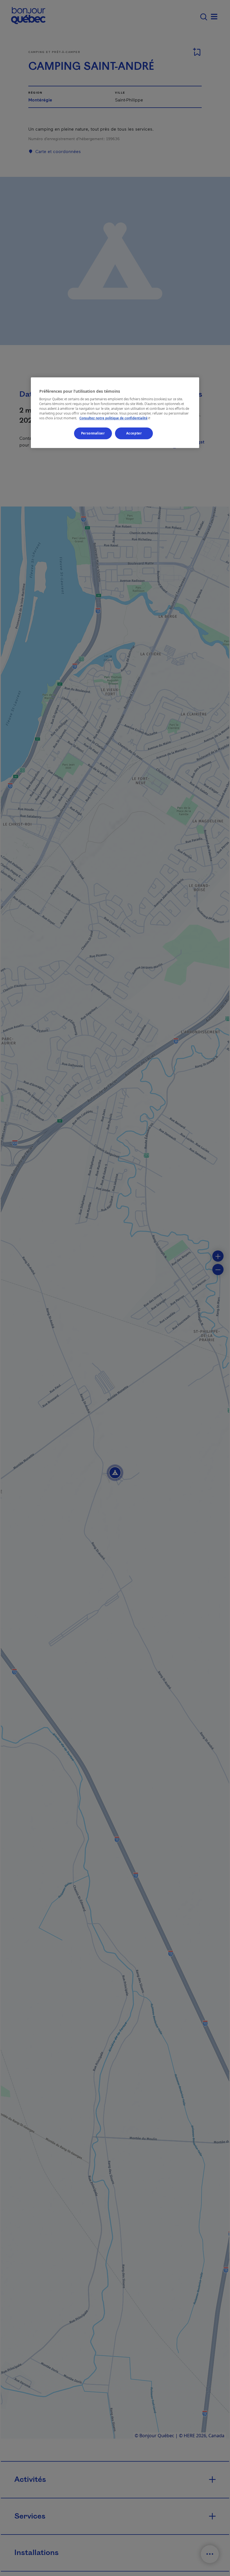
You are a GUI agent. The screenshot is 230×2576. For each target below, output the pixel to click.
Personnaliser (93, 433)
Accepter (134, 433)
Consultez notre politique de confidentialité (115, 418)
